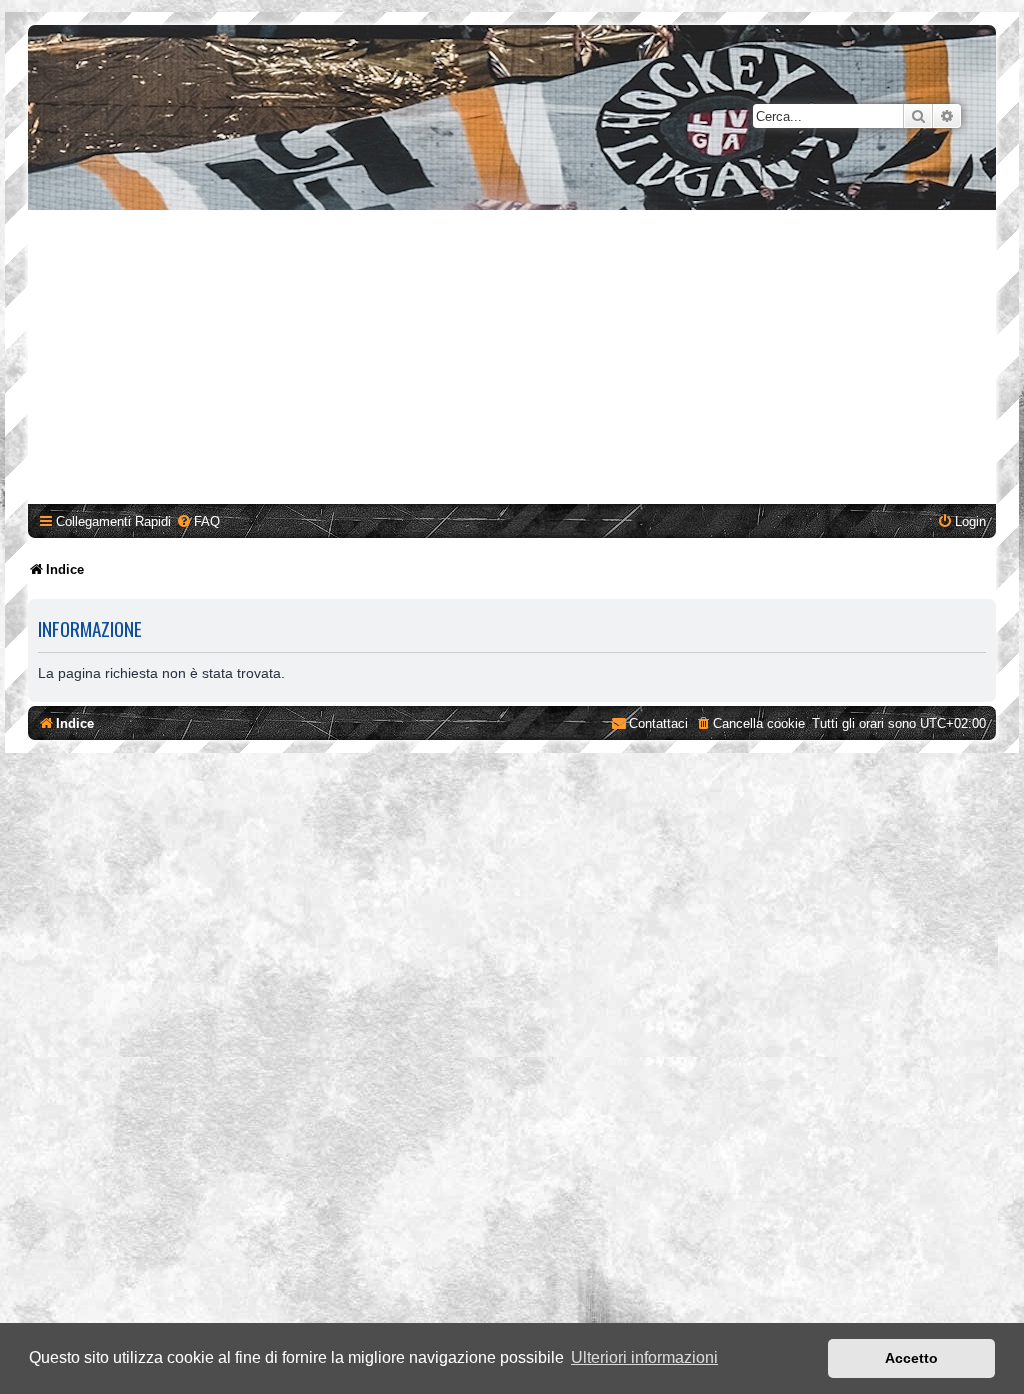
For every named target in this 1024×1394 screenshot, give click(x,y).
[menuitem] (198, 521)
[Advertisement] (515, 360)
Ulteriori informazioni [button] (644, 1357)
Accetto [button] (911, 1358)
